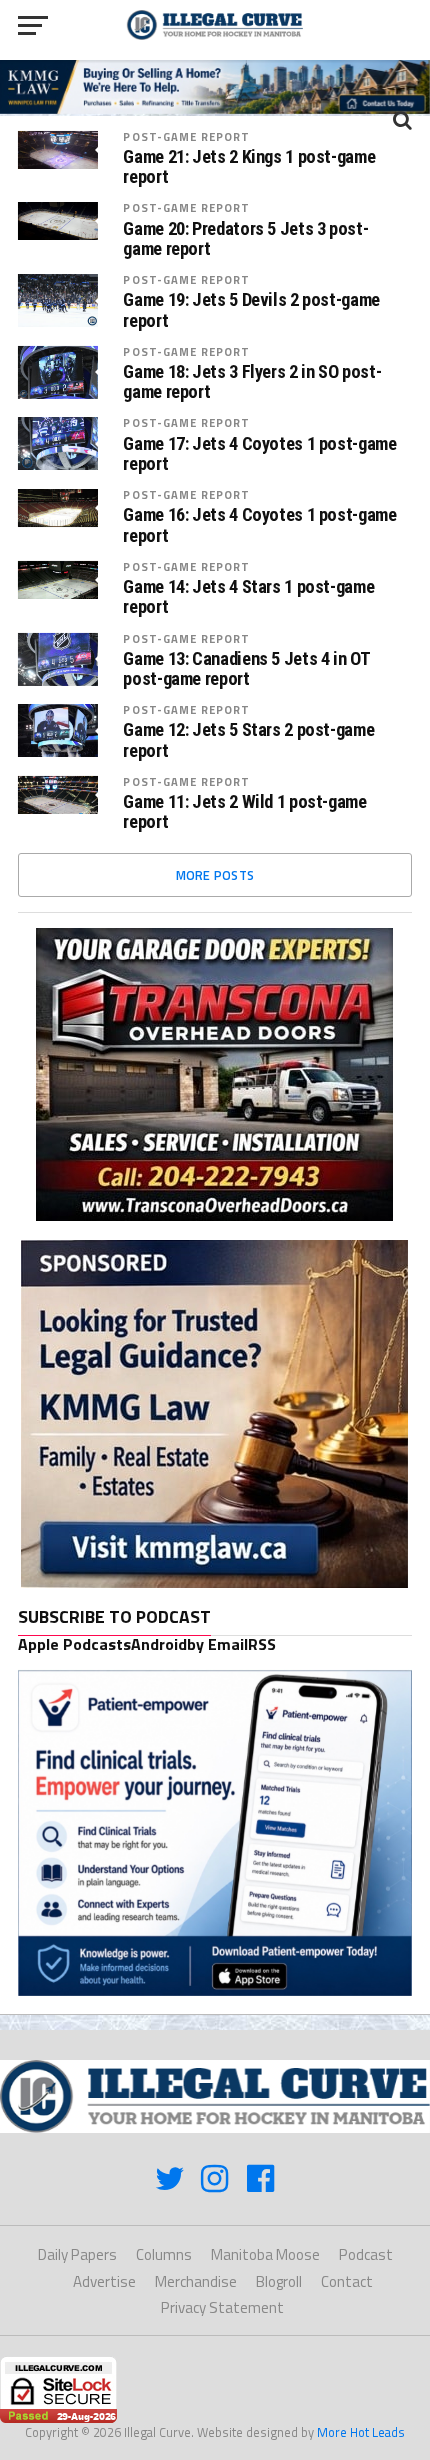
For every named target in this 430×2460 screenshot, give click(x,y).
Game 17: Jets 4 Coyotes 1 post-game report (259, 454)
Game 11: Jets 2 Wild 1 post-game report (244, 812)
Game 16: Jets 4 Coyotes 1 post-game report (259, 525)
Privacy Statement (222, 2307)
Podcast (366, 2254)
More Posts (215, 875)
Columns (164, 2254)
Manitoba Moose (265, 2254)
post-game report (186, 136)
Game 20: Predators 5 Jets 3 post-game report (245, 239)
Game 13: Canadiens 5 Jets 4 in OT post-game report (246, 669)
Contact (347, 2281)
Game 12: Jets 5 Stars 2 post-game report (248, 740)
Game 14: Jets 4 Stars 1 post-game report (248, 597)
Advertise (104, 2281)
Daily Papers (77, 2254)
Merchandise (196, 2281)
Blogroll (279, 2281)
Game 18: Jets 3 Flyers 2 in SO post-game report (252, 382)
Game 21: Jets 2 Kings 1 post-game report (249, 167)
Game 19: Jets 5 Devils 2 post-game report (251, 310)
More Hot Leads (361, 2432)
